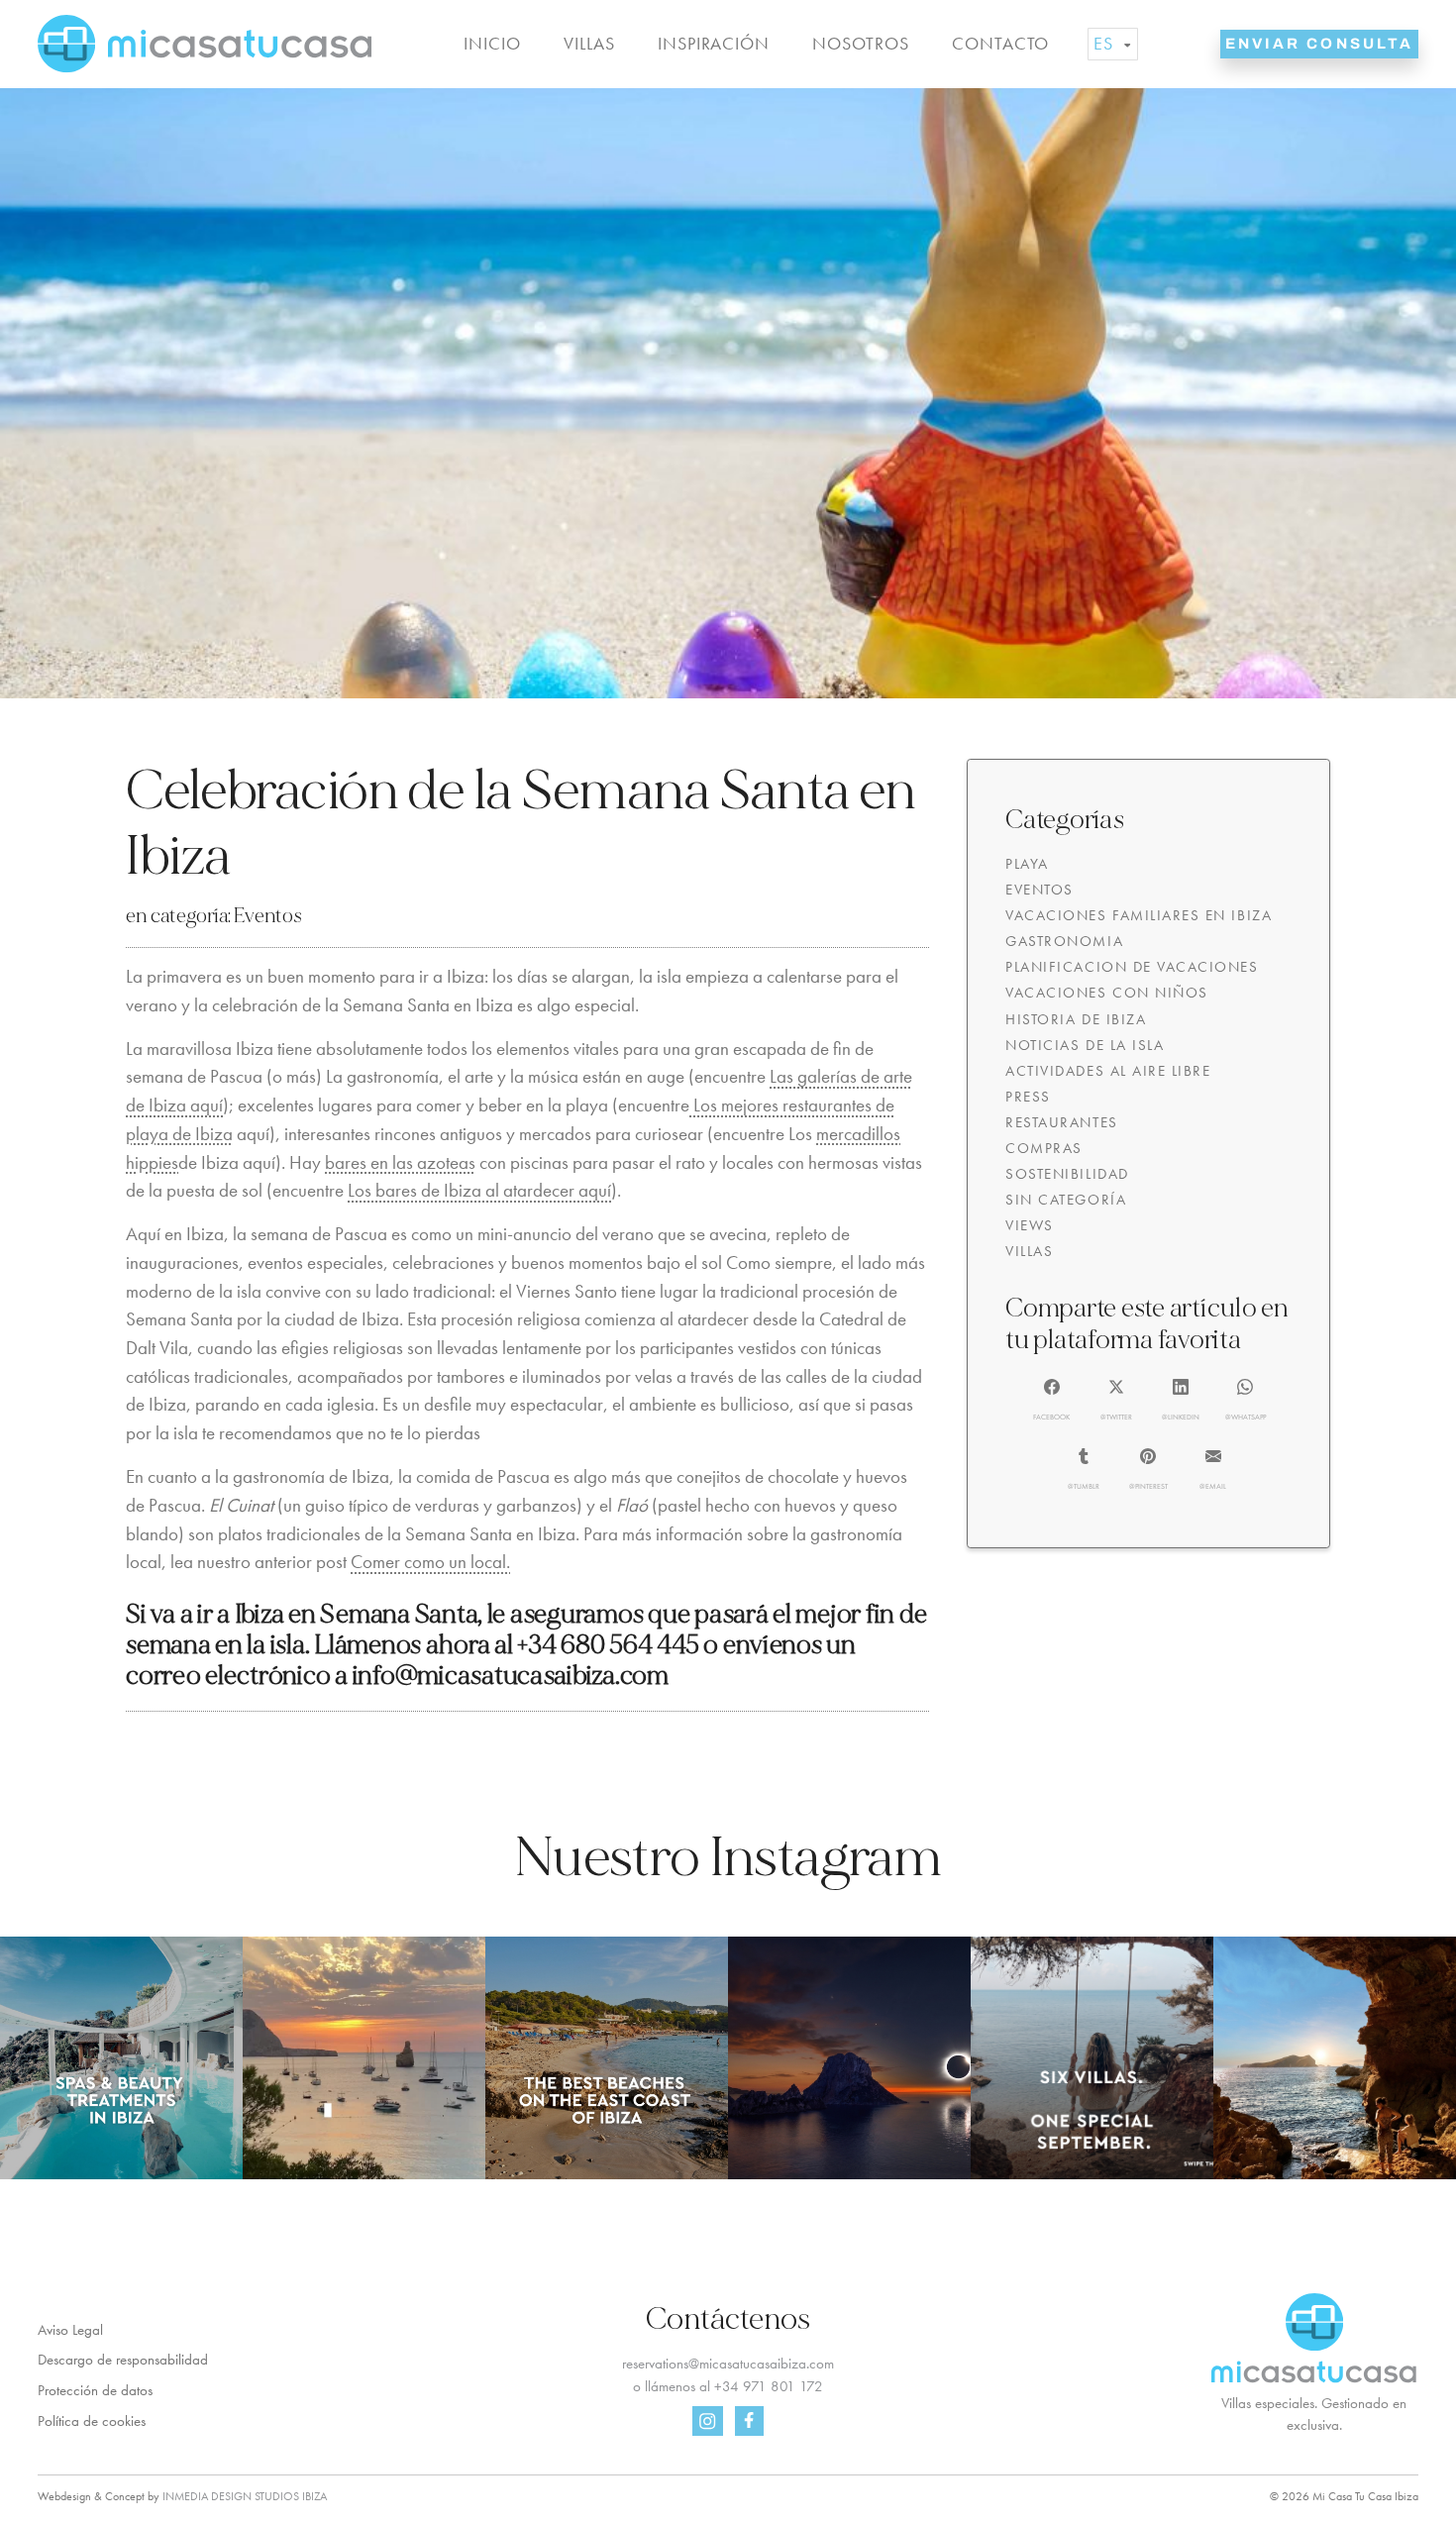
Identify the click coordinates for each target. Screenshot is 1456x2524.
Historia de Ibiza (1076, 1019)
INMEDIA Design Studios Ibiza (245, 2496)
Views (1030, 1225)
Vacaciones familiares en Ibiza (1139, 915)
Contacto (1000, 44)
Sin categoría (1066, 1200)
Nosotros (860, 44)
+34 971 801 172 (769, 2386)
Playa (1027, 864)
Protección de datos (95, 2390)
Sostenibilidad (1067, 1174)
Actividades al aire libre (1108, 1071)
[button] (1052, 1401)
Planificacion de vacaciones (1132, 967)
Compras (1044, 1148)
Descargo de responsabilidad (123, 2360)
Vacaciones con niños (1107, 993)
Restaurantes (1061, 1122)
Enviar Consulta (1319, 44)
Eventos (267, 916)
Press (1028, 1097)
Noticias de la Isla (1085, 1045)
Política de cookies (92, 2421)
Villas (589, 44)
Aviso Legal (70, 2330)
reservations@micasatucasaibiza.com (728, 2364)
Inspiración (714, 44)
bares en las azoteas (400, 1162)
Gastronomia (1064, 941)
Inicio (492, 44)
